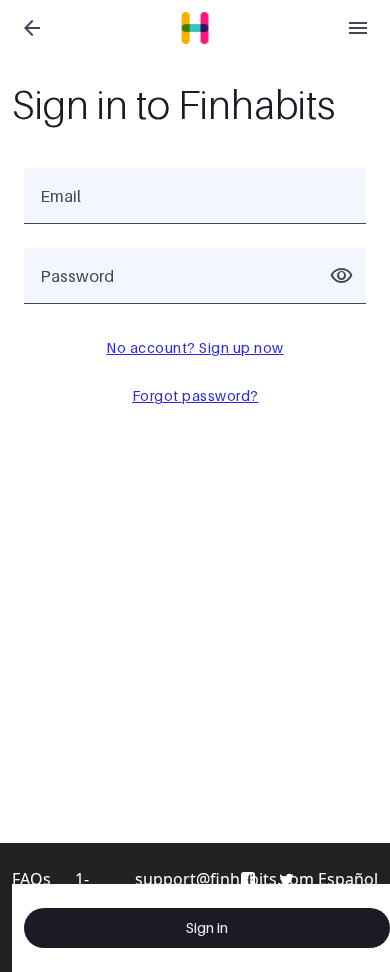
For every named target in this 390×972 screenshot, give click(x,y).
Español (348, 879)
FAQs (31, 879)
